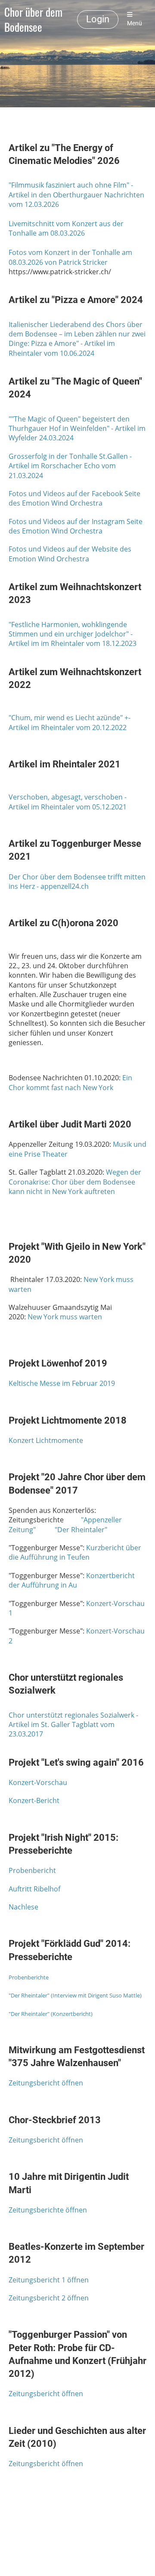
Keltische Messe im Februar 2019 (62, 1383)
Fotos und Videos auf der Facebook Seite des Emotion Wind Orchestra (74, 498)
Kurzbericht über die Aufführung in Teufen (75, 1552)
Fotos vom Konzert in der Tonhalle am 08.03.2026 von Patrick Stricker (70, 257)
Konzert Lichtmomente (46, 1440)
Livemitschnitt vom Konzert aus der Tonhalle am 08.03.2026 (66, 228)
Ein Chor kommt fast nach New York (70, 1082)
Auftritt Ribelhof (34, 1889)
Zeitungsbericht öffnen (46, 2083)
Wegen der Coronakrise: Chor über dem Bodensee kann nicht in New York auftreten (75, 1182)
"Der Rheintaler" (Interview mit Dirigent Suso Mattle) (75, 1995)
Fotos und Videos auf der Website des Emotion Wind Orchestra (70, 554)
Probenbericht (32, 1870)
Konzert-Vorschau (38, 1782)
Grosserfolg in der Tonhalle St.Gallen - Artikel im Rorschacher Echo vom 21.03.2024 (70, 466)
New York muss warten (65, 1317)
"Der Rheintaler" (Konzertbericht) (51, 2014)
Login (98, 19)
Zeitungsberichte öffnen (48, 2210)
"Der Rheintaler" (81, 1530)
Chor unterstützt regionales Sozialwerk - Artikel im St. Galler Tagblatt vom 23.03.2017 (73, 1725)
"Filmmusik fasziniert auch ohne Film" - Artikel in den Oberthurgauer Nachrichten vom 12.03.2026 (76, 195)
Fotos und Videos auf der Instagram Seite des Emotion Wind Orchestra (76, 526)
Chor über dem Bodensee (33, 20)
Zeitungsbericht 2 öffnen (49, 2298)
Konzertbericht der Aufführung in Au (72, 1580)
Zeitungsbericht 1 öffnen (49, 2280)
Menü (135, 23)
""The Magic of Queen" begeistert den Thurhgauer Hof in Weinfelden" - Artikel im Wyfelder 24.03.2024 (77, 429)
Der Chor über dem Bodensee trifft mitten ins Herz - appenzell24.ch (77, 882)
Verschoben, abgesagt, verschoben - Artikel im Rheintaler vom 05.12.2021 (68, 802)
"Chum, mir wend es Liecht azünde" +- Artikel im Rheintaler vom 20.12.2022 (70, 722)
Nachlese (23, 1907)
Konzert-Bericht (34, 1800)
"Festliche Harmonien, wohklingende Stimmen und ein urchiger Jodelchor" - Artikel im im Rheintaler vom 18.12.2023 (73, 634)
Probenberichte (29, 1977)
